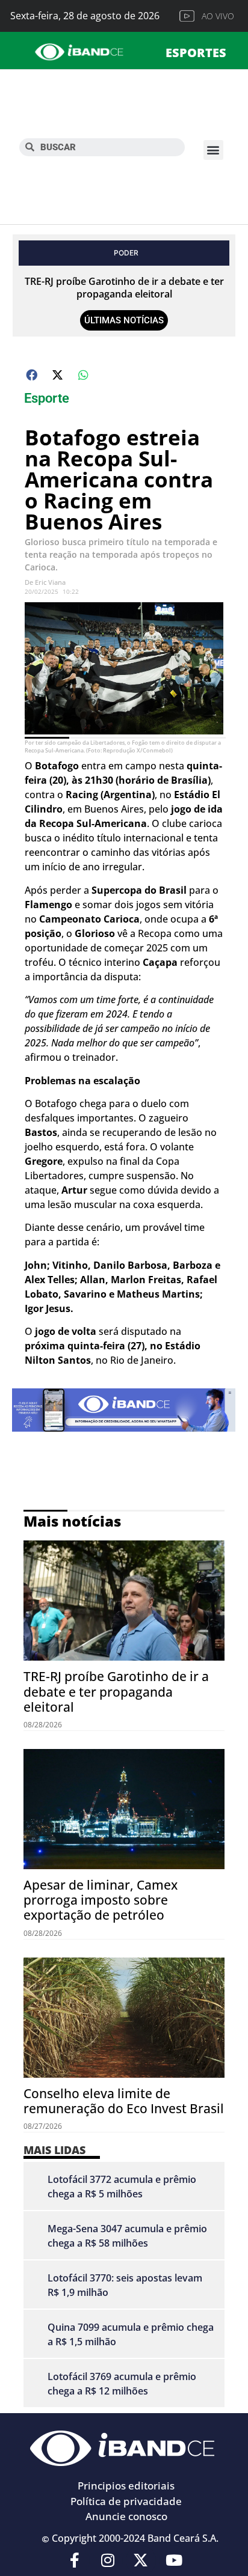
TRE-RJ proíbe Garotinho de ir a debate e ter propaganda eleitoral (124, 288)
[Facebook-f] (75, 2560)
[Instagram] (108, 2560)
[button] (213, 150)
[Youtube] (174, 2560)
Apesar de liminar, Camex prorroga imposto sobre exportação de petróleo (101, 1900)
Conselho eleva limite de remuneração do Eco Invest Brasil (124, 2101)
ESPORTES (196, 53)
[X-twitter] (141, 2560)
